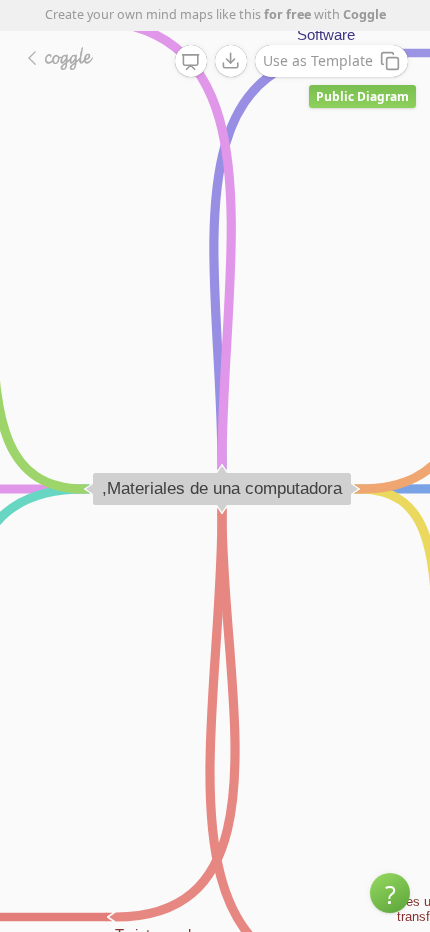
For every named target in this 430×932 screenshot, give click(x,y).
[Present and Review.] (191, 62)
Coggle (364, 14)
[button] (390, 893)
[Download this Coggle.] (231, 61)
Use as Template (318, 60)
